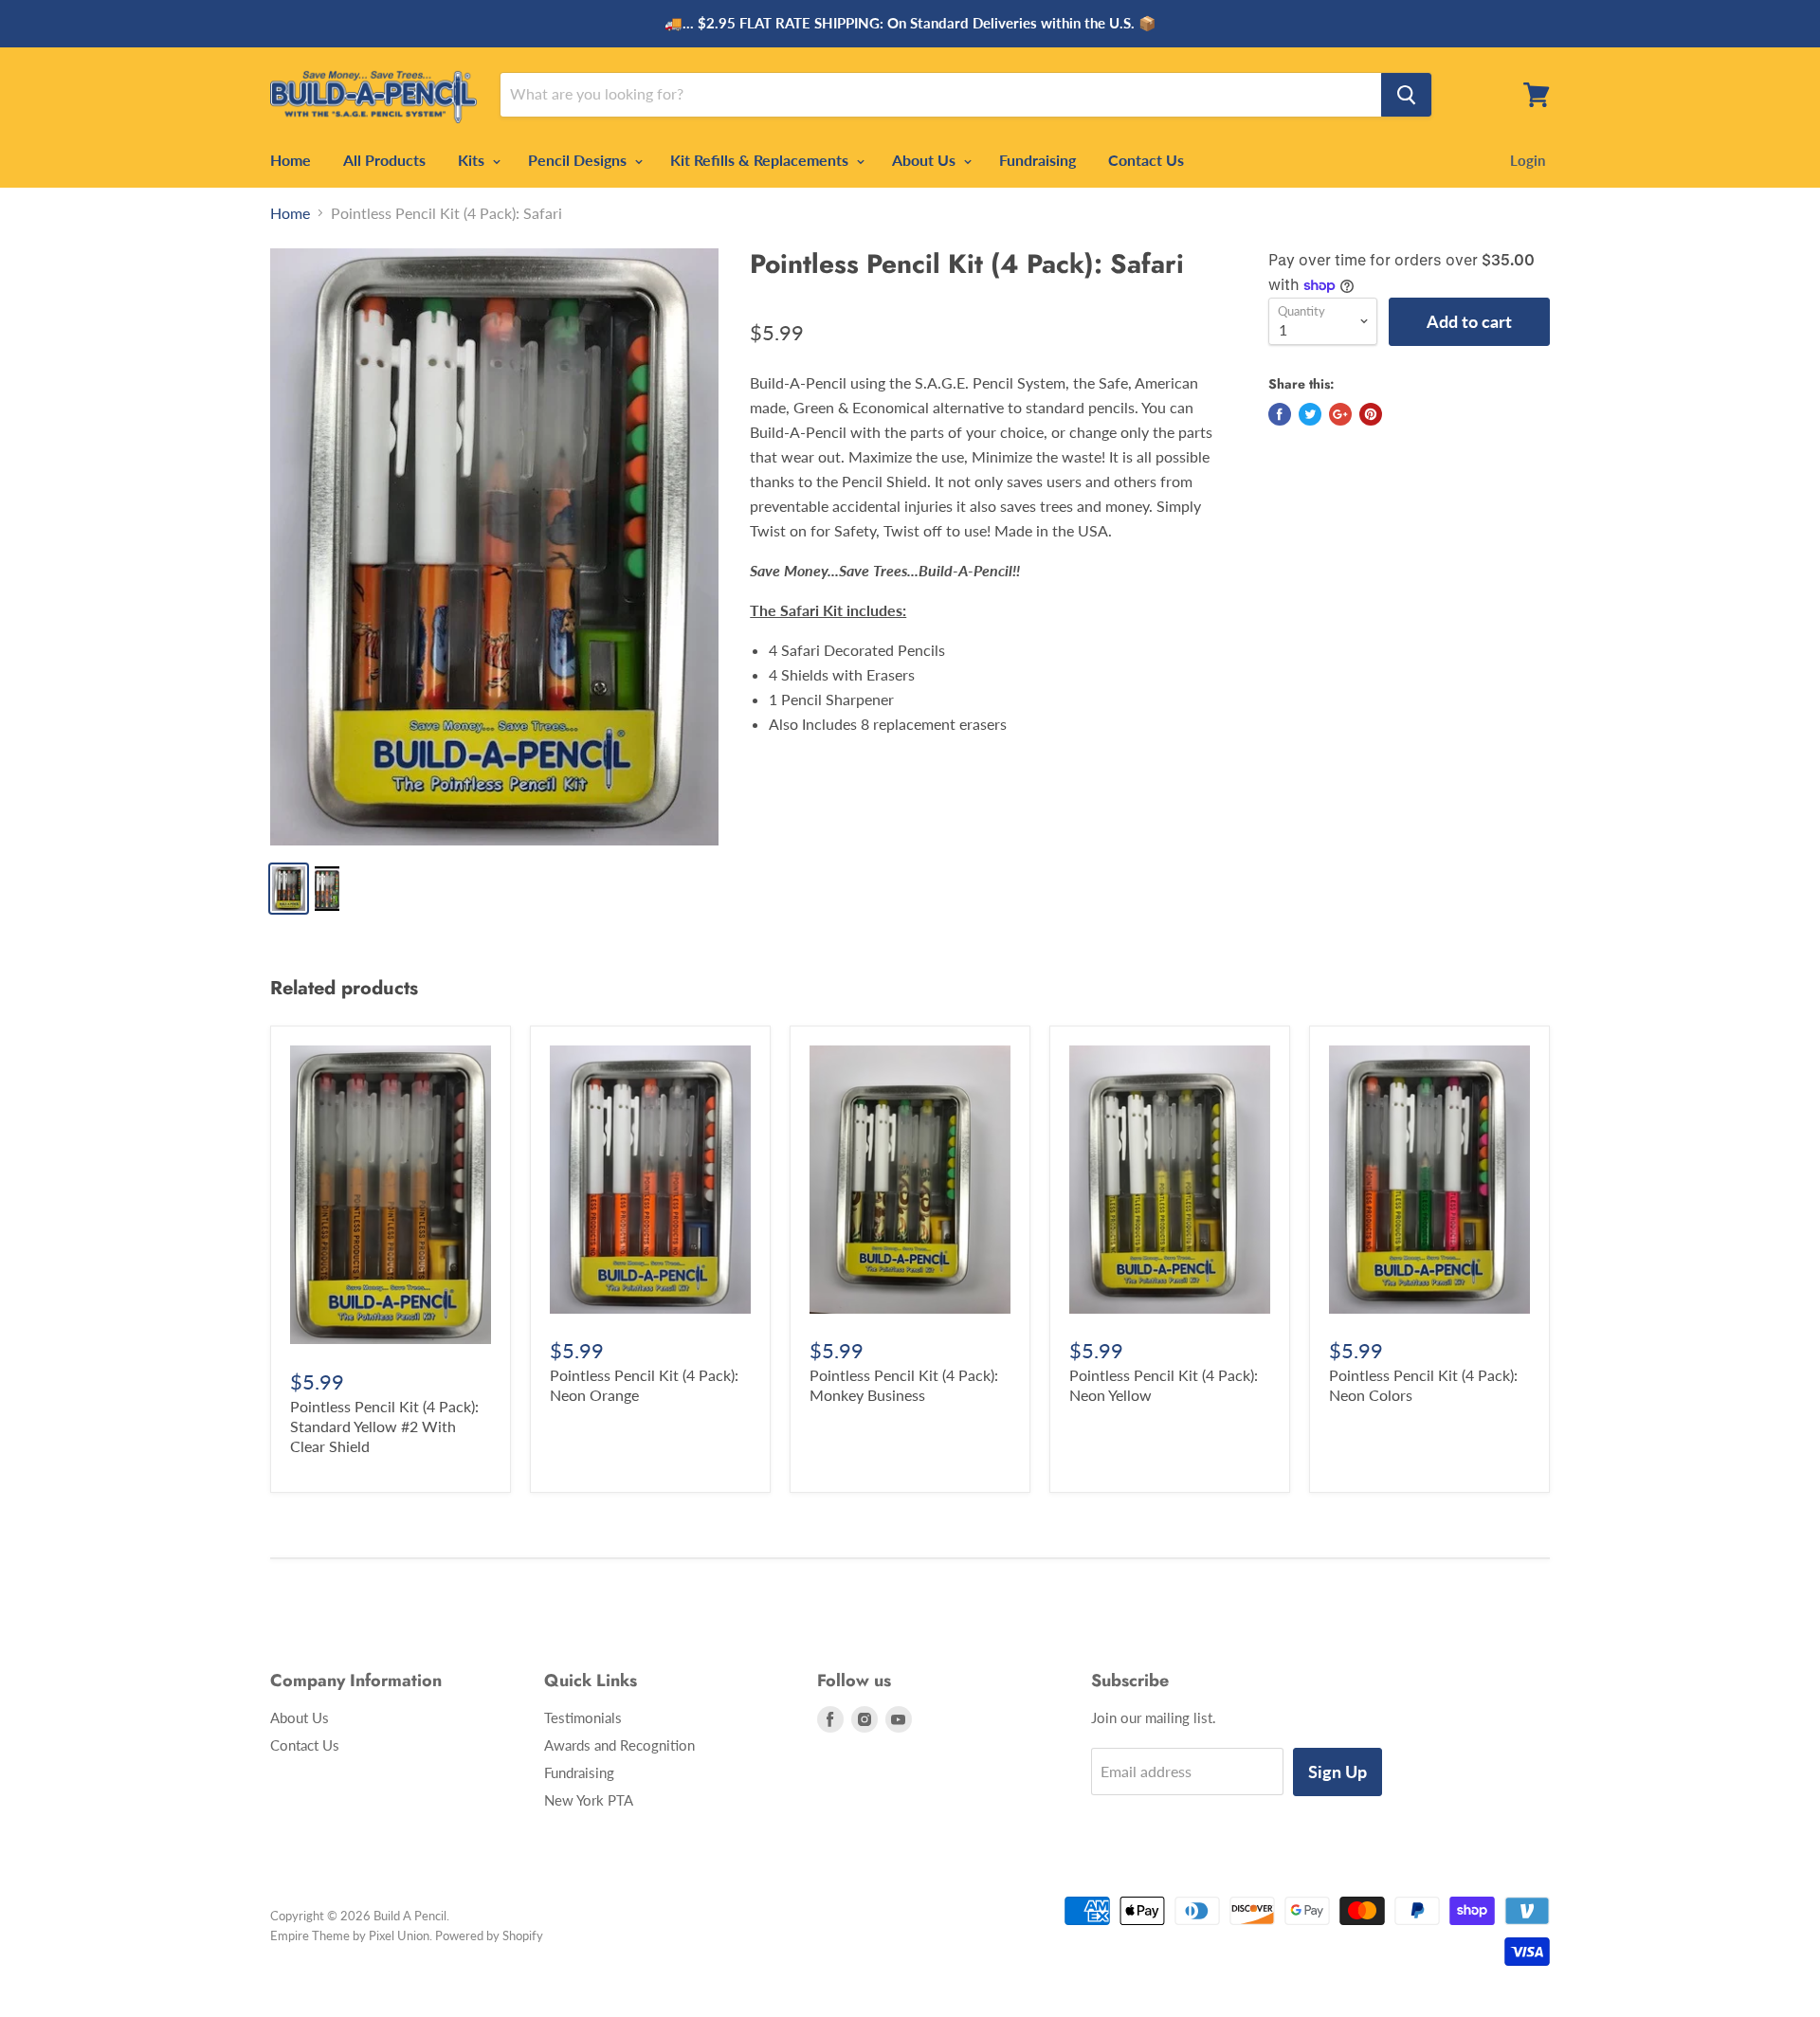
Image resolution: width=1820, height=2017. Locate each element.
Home (291, 160)
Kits (473, 160)
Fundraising (1037, 160)
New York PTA (589, 1800)
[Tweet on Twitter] (1310, 414)
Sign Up (1338, 1772)
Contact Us (1146, 160)
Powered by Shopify (489, 1935)
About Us (926, 160)
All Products (384, 160)
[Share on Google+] (1340, 414)
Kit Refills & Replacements (761, 160)
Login (1528, 160)
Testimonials (583, 1717)
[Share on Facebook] (1280, 414)
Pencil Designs (579, 160)
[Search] (1406, 95)
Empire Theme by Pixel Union (350, 1935)
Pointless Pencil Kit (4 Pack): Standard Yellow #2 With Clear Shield (384, 1426)
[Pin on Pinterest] (1371, 414)
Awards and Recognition (619, 1745)
